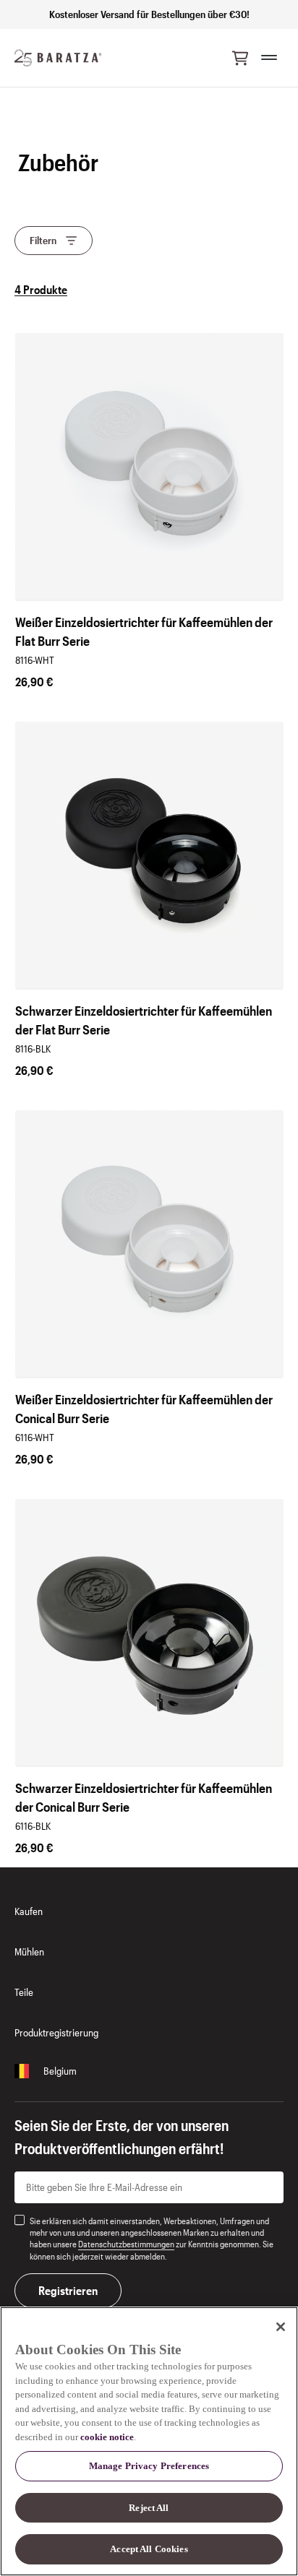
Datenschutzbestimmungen (126, 2244)
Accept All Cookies (149, 2549)
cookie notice (107, 2437)
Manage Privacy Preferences (149, 2466)
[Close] (281, 2327)
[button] (240, 58)
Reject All (149, 2508)
